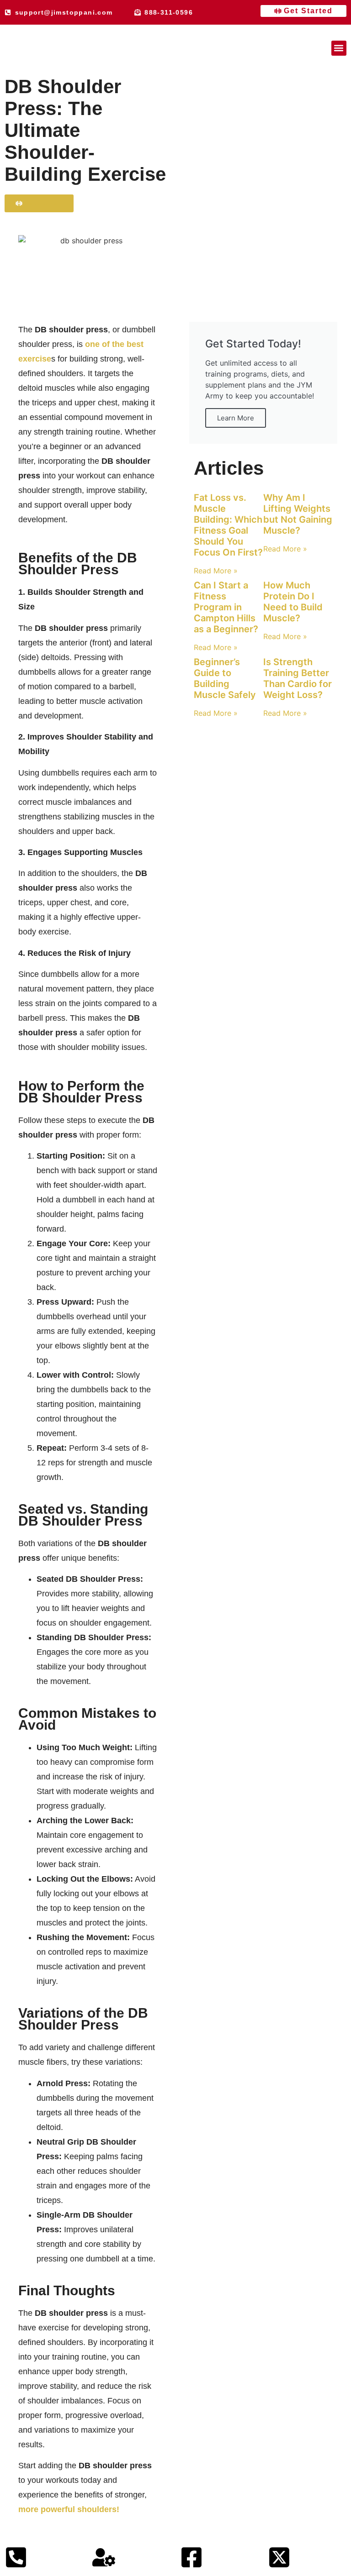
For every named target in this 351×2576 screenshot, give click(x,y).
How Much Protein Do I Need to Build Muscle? (293, 602)
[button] (339, 48)
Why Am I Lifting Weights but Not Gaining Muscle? (298, 514)
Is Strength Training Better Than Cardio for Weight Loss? (298, 678)
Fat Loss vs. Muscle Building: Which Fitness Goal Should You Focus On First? (228, 525)
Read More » (216, 571)
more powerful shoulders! (69, 2509)
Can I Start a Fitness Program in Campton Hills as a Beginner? (226, 607)
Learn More (236, 418)
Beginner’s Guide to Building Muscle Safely (225, 678)
